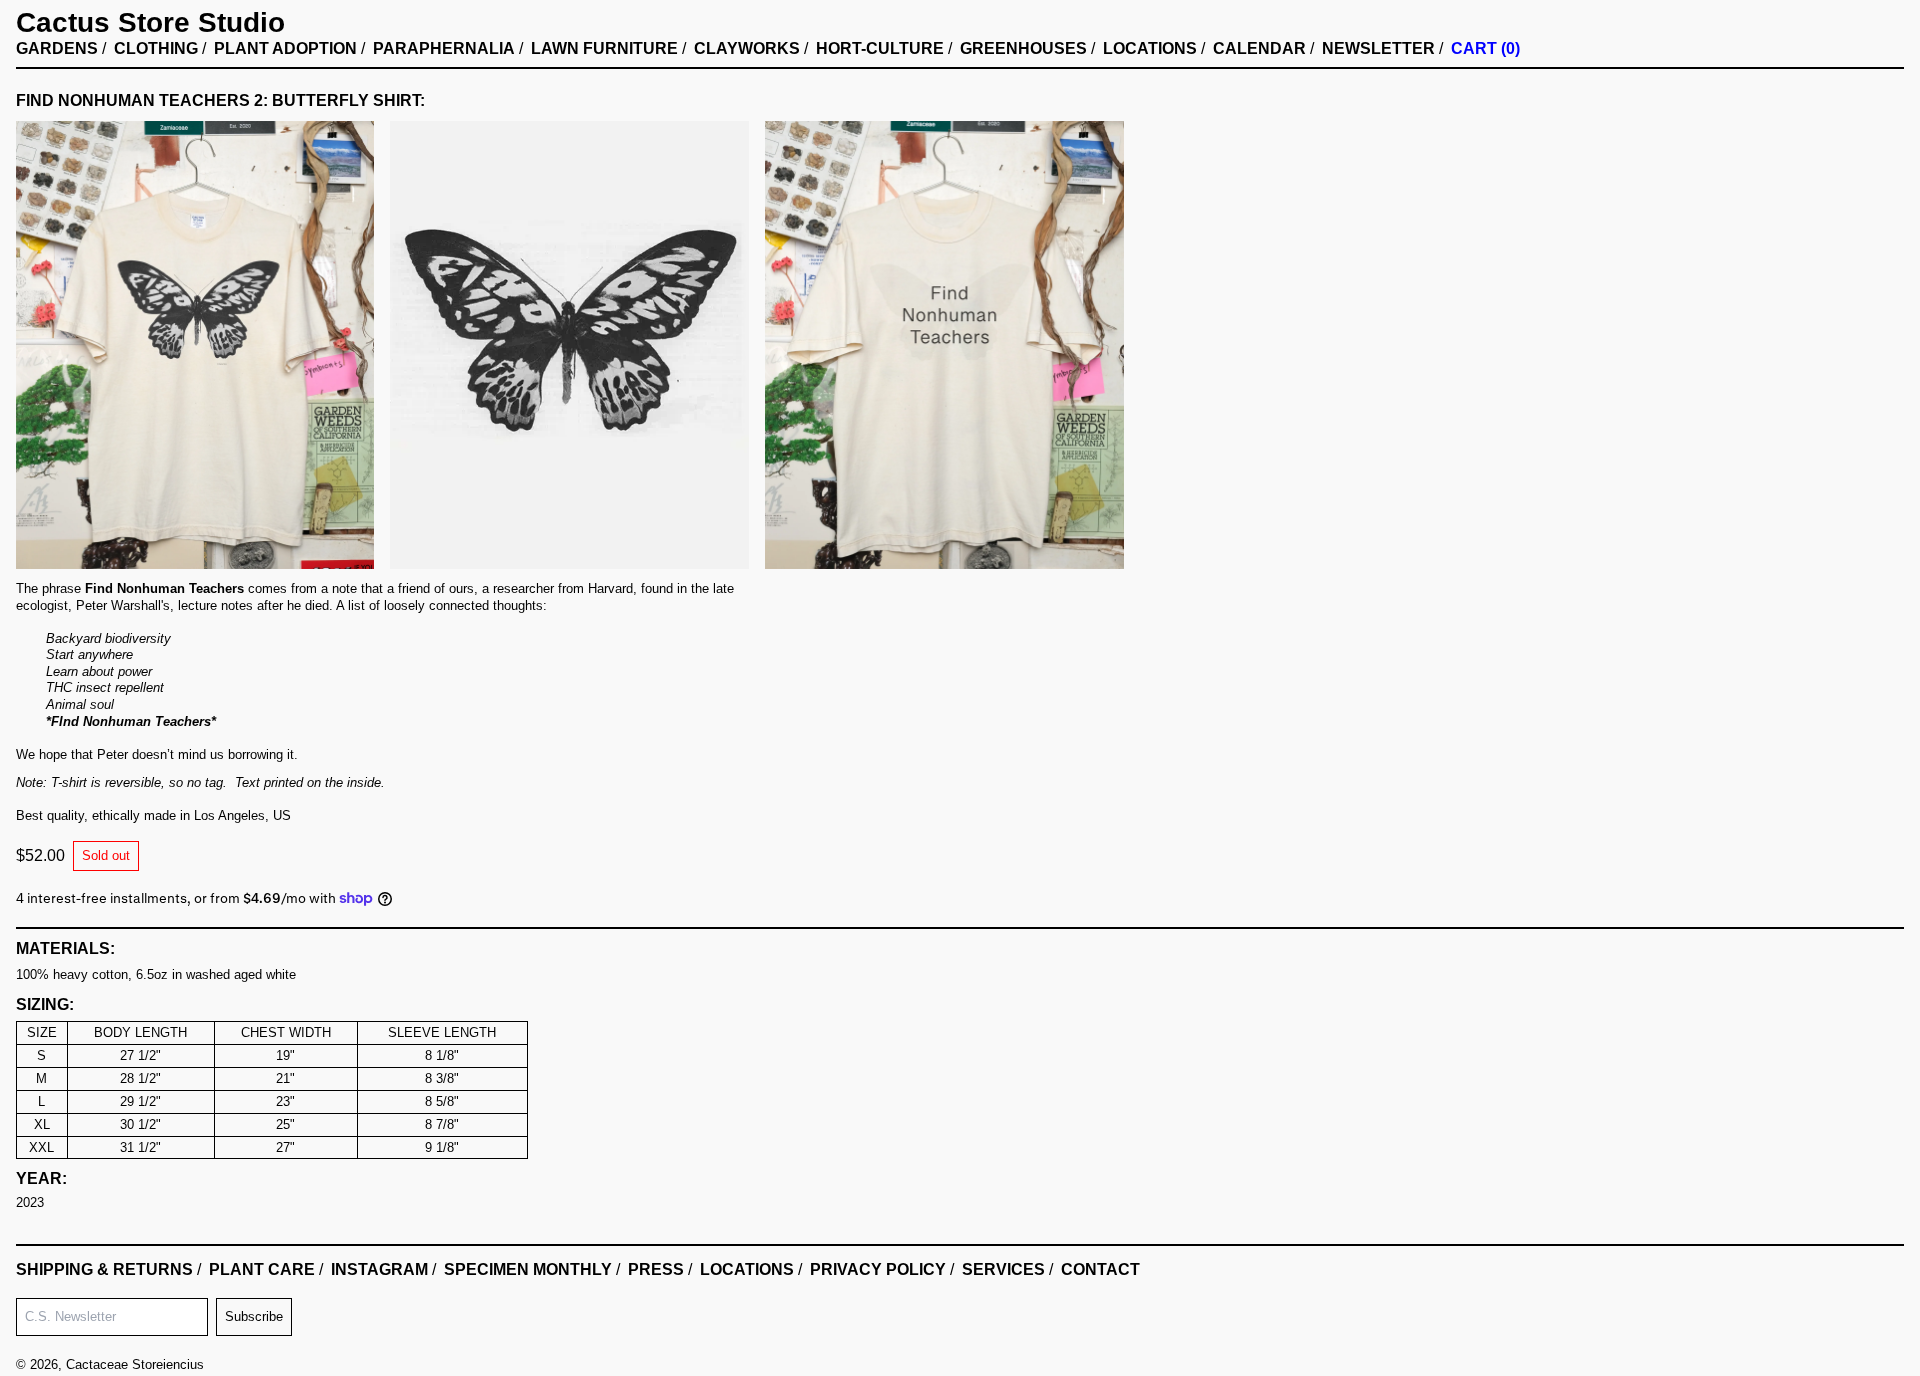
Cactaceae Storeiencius (135, 1364)
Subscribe (254, 1316)
